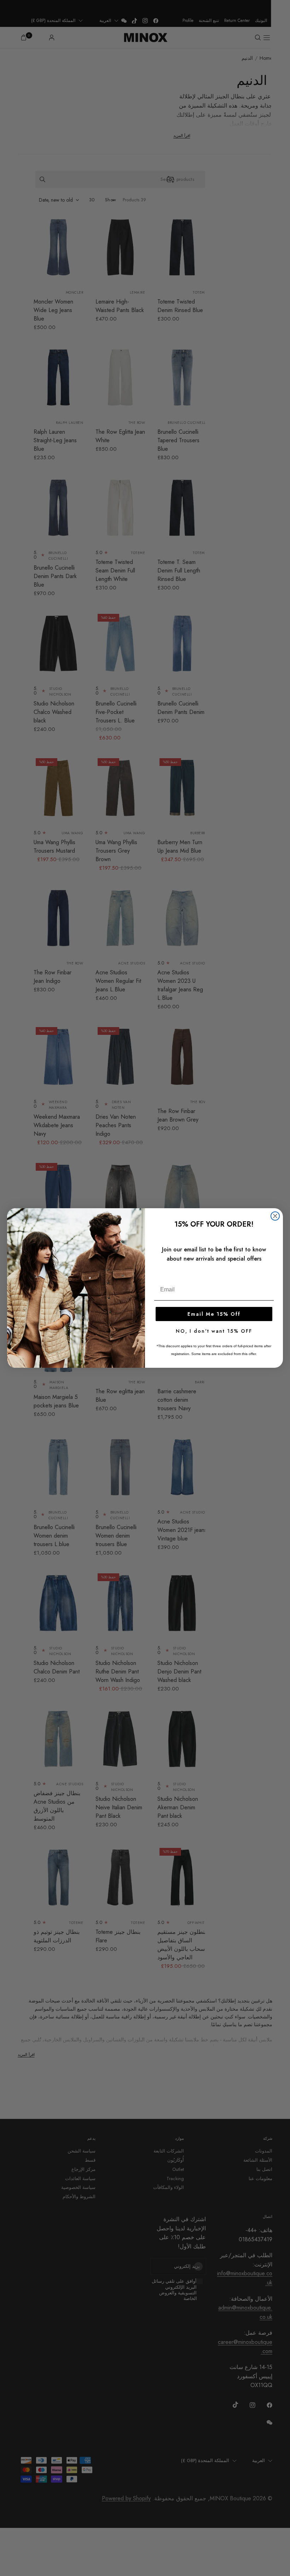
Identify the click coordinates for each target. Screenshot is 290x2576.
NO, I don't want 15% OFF (214, 1331)
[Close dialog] (275, 1216)
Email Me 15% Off (214, 1314)
